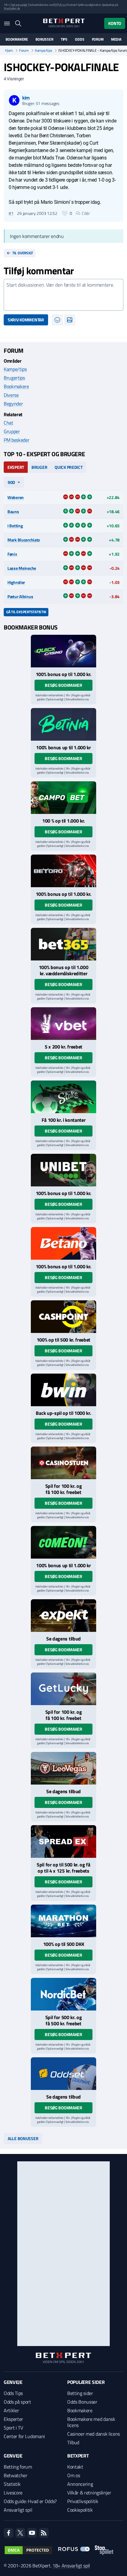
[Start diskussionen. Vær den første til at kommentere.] (63, 295)
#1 (11, 213)
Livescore (13, 2493)
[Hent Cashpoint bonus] (63, 1317)
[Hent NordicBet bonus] (63, 1994)
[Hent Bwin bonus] (63, 1390)
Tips (64, 39)
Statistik (12, 2484)
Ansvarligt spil (18, 2510)
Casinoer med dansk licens (94, 2434)
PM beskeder (16, 440)
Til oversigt (23, 253)
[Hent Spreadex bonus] (63, 1841)
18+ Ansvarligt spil (71, 2566)
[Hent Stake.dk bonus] (63, 1097)
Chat (8, 423)
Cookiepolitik (80, 2510)
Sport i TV (13, 2428)
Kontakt (75, 2467)
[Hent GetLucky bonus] (63, 1689)
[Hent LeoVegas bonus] (63, 1768)
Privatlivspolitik (83, 2501)
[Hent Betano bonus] (63, 1243)
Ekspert (16, 467)
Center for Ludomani (24, 2436)
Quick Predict (68, 467)
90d (11, 482)
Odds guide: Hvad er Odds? (30, 2501)
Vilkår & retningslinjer (89, 2493)
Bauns (13, 511)
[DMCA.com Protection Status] (28, 2550)
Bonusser (44, 39)
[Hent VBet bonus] (63, 1024)
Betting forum (18, 2467)
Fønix (12, 554)
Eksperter (13, 2419)
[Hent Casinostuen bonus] (63, 1463)
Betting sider (80, 2393)
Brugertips (14, 378)
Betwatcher (16, 2475)
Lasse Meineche (22, 568)
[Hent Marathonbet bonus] (63, 1921)
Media (116, 39)
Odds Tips (13, 2393)
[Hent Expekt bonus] (63, 1616)
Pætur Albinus (20, 596)
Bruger (39, 467)
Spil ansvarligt (19, 5)
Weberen (16, 497)
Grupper (12, 431)
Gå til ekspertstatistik (26, 612)
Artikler (11, 2410)
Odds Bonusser (82, 2402)
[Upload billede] (70, 320)
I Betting (15, 526)
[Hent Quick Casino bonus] (63, 651)
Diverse (11, 395)
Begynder (13, 404)
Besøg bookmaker (63, 685)
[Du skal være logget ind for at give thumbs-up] (65, 213)
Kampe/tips (44, 50)
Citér (86, 213)
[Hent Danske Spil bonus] (63, 2074)
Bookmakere (17, 39)
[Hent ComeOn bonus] (63, 1542)
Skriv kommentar (26, 320)
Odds (80, 39)
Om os (74, 2475)
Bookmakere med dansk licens (91, 2422)
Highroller (16, 582)
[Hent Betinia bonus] (63, 724)
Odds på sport (17, 2402)
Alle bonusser (23, 2138)
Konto (115, 23)
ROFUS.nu (59, 5)
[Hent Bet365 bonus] (63, 944)
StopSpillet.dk (12, 8)
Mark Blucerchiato (24, 540)
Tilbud (73, 2442)
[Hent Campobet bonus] (63, 798)
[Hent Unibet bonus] (63, 1170)
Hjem (9, 50)
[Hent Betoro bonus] (63, 871)
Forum (98, 39)
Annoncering (80, 2484)
